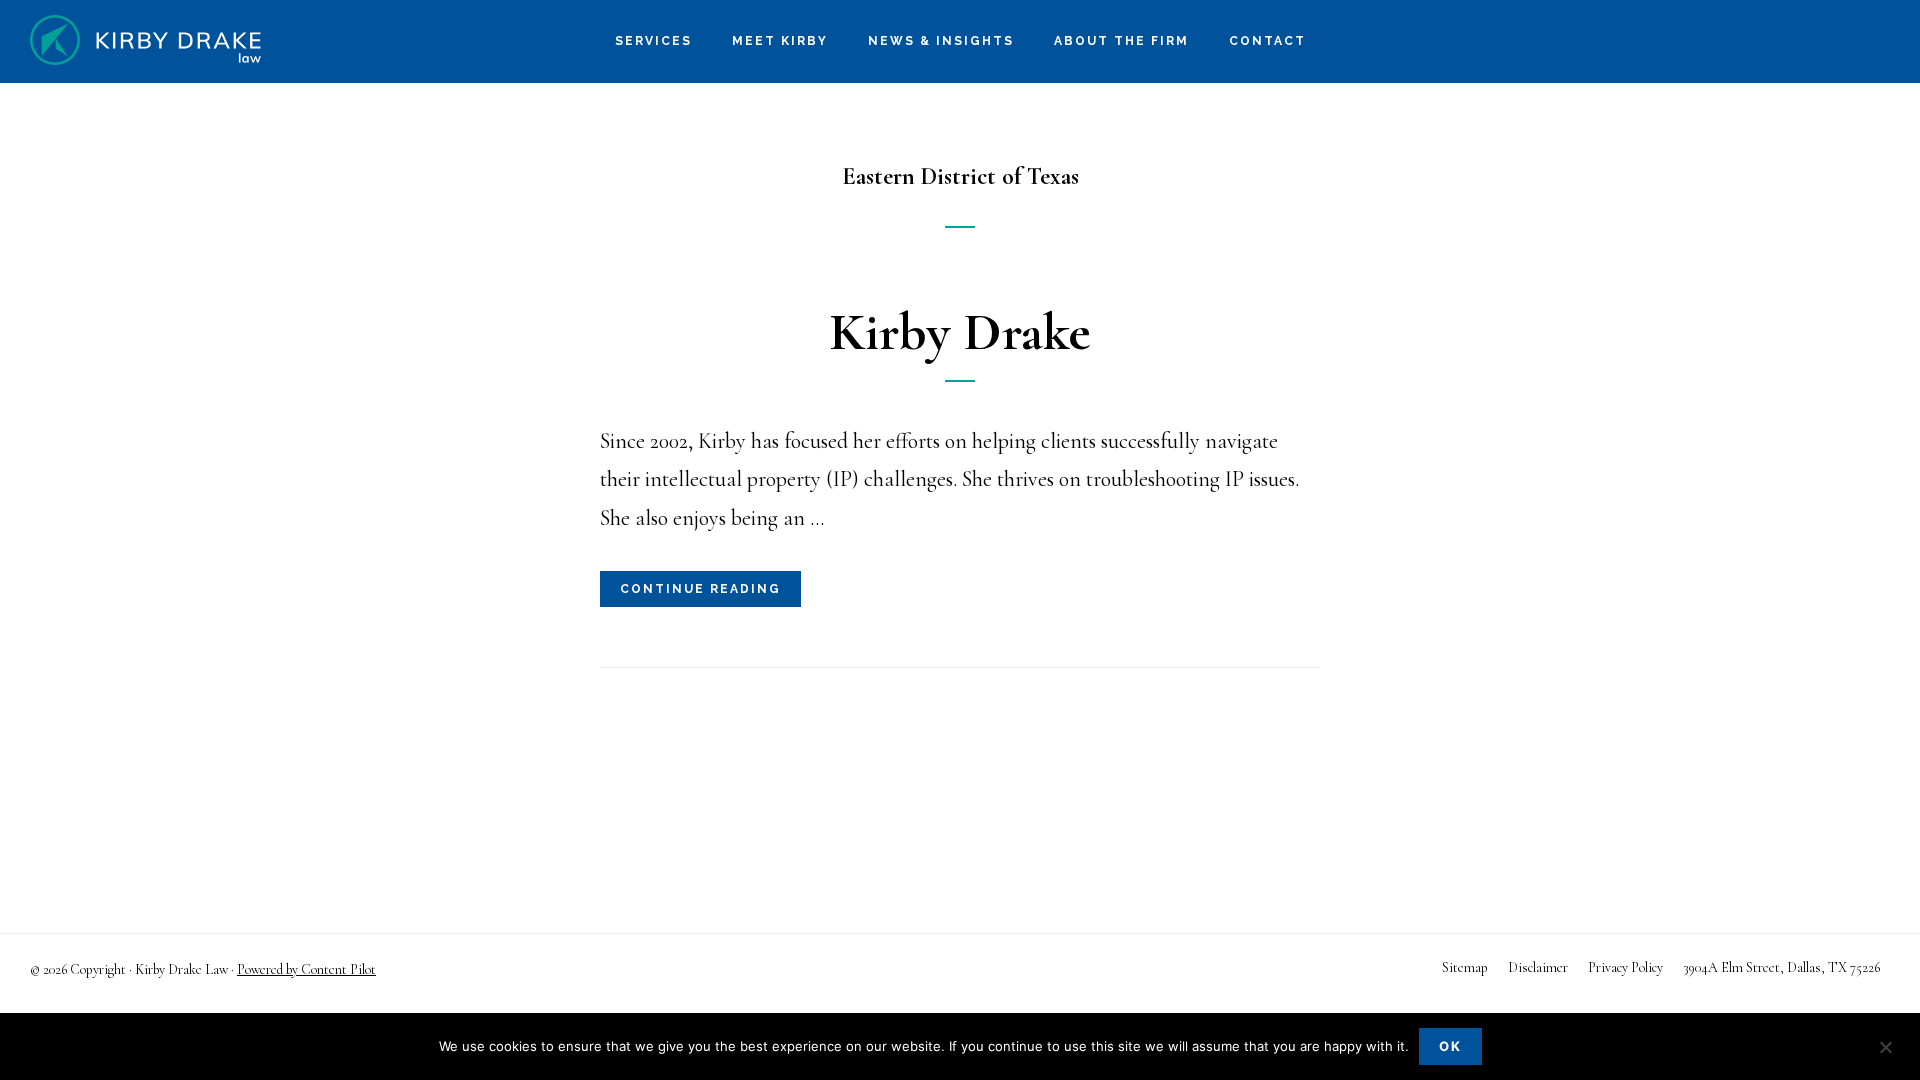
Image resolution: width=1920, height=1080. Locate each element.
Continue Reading (700, 589)
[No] (1885, 1049)
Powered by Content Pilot (306, 969)
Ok (1450, 1046)
